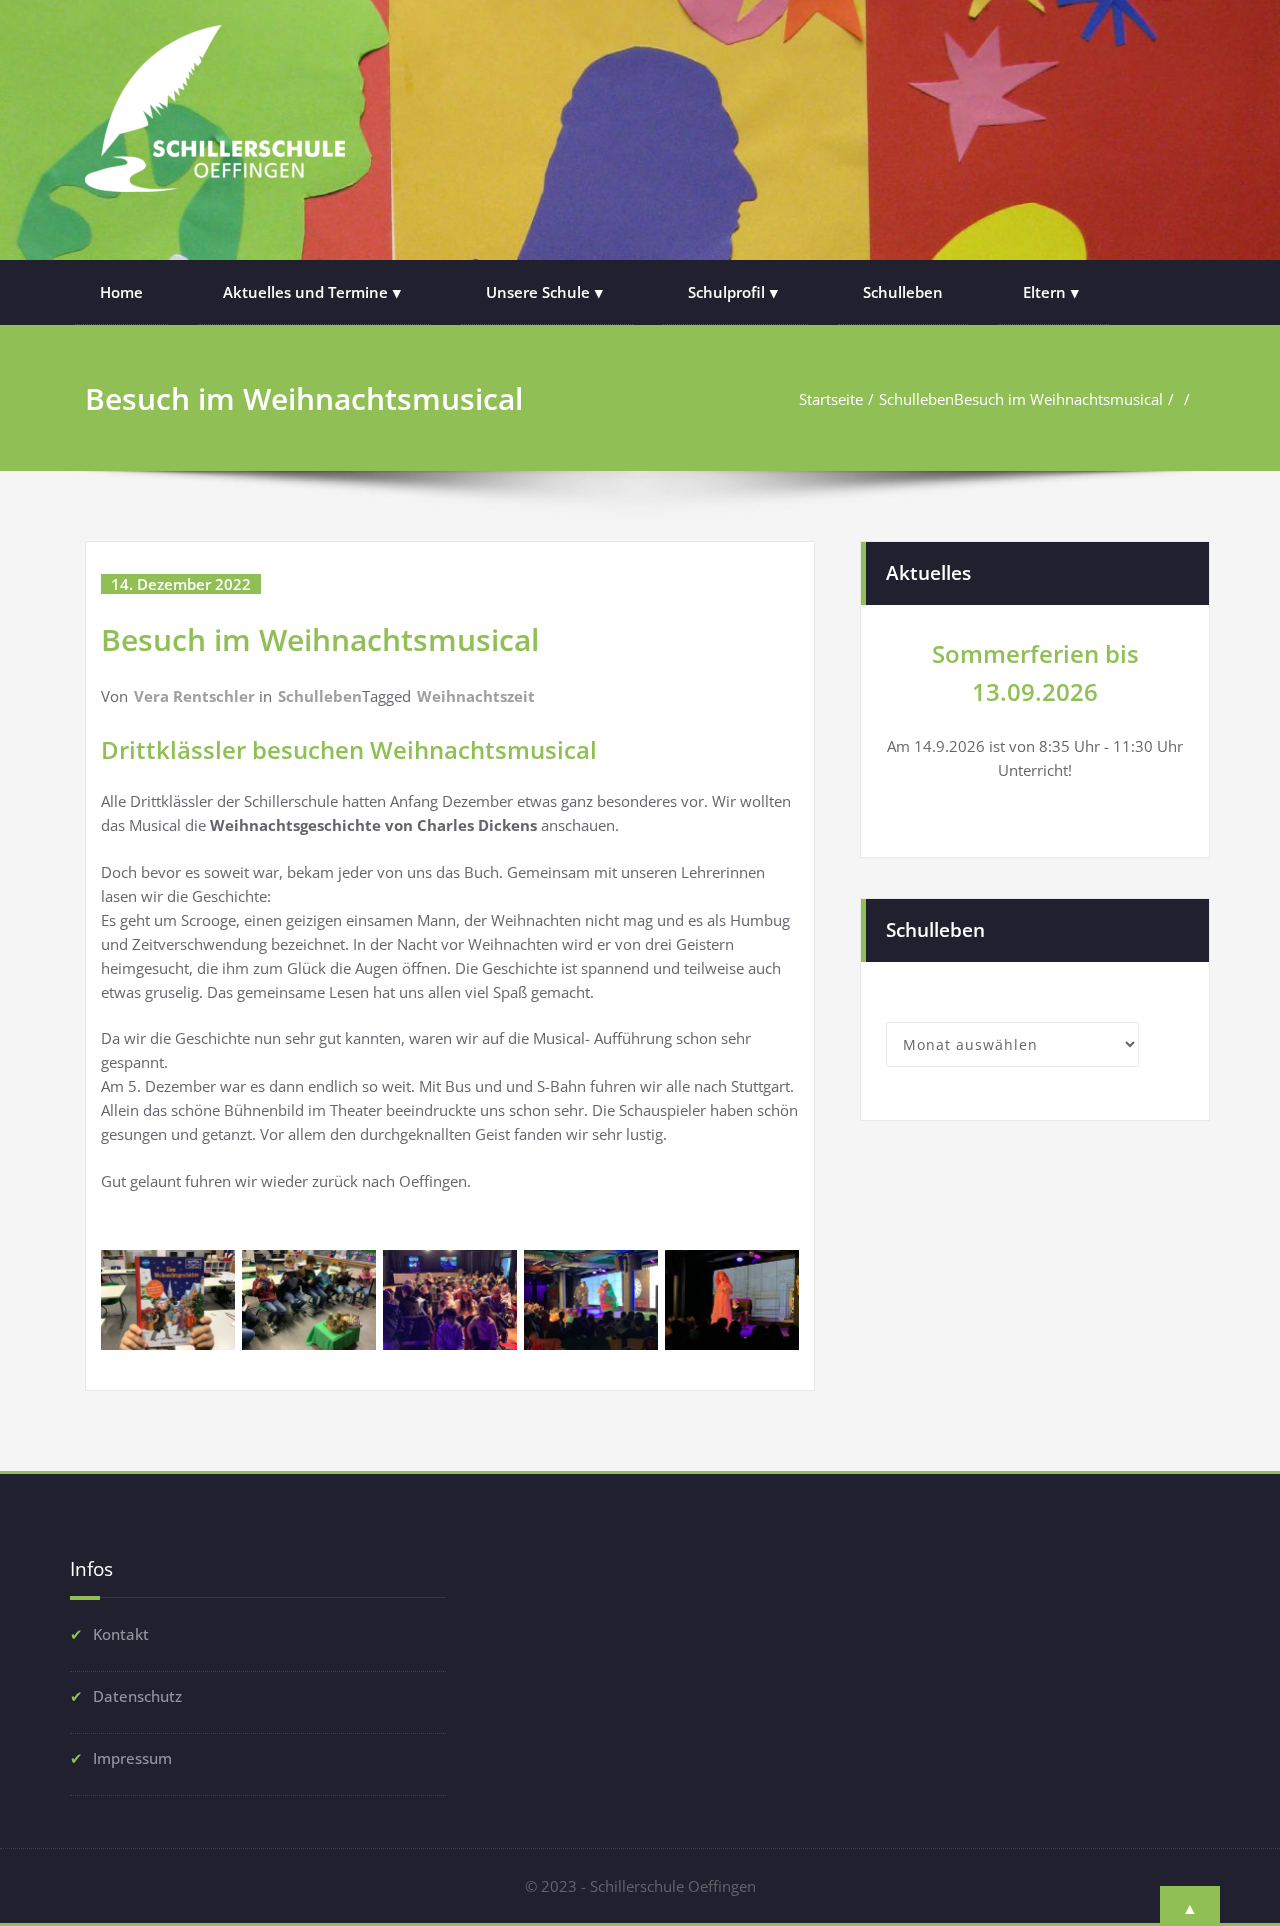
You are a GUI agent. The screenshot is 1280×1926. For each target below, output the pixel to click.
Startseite (831, 399)
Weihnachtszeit (476, 696)
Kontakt (121, 1634)
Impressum (132, 1758)
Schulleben (903, 292)
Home (121, 292)
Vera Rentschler (194, 696)
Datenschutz (137, 1696)
